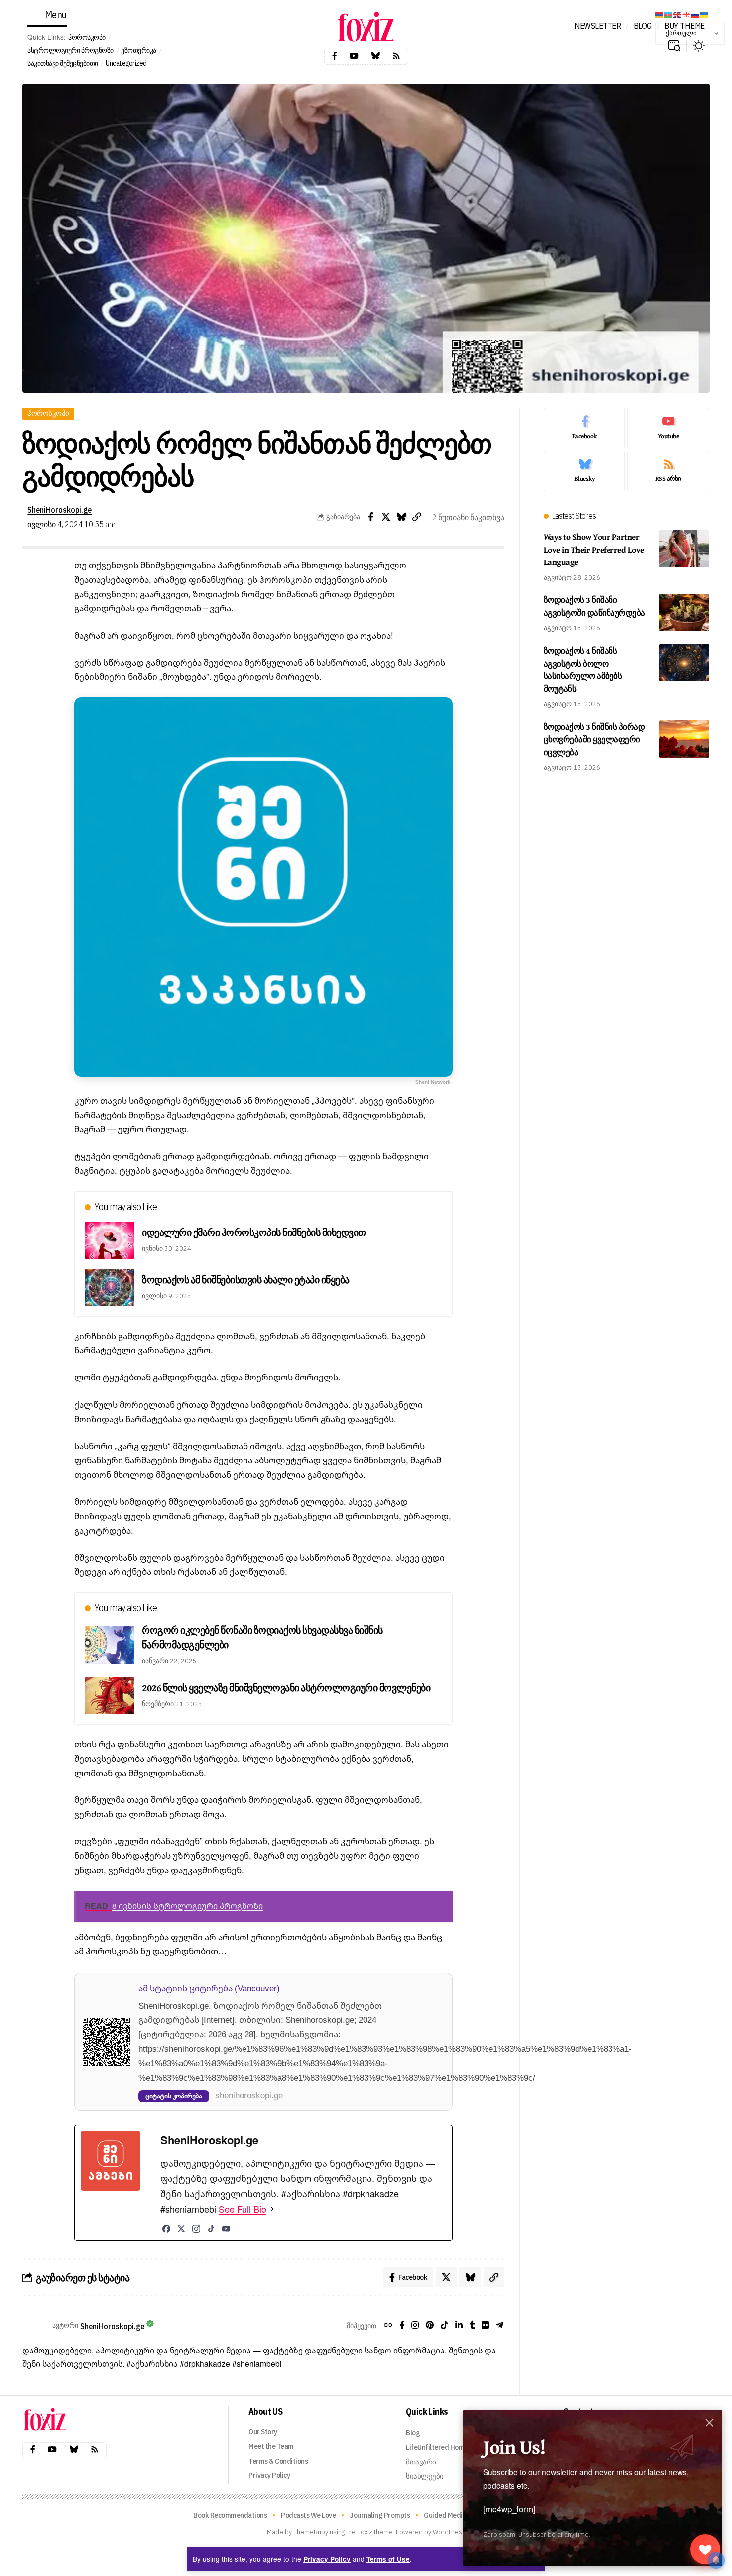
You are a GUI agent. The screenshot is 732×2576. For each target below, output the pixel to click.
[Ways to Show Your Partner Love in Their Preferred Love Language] (684, 549)
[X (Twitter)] (181, 2229)
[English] (678, 14)
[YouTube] (226, 2229)
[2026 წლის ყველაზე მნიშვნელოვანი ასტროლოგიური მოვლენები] (110, 1696)
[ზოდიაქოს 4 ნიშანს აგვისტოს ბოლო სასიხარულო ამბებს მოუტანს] (684, 663)
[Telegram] (500, 2326)
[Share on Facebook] (370, 517)
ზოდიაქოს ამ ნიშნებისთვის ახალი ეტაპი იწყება (246, 1280)
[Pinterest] (430, 2326)
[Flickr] (485, 2326)
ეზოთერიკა (139, 50)
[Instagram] (196, 2229)
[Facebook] (335, 56)
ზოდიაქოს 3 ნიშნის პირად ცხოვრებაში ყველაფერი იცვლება (595, 739)
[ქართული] (687, 14)
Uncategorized (126, 63)
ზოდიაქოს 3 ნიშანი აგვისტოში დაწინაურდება (595, 607)
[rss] (668, 471)
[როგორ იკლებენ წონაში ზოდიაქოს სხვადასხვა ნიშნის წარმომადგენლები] (110, 1645)
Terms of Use (388, 2559)
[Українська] (705, 14)
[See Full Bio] (272, 2209)
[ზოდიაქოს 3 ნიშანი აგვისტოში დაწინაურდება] (684, 613)
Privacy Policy (327, 2559)
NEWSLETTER (598, 26)
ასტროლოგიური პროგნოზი (70, 50)
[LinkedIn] (459, 2326)
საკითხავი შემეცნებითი (63, 63)
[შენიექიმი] (705, 2549)
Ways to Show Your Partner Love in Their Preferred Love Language (594, 549)
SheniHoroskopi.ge (60, 509)
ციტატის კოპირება (174, 2096)
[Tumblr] (472, 2326)
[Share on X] (386, 517)
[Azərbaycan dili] (669, 14)
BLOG (643, 26)
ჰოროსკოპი (87, 37)
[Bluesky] (375, 56)
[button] (674, 46)
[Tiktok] (444, 2326)
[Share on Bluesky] (401, 517)
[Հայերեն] (660, 14)
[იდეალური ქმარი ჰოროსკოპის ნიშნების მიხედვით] (110, 1240)
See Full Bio (243, 2209)
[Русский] (696, 14)
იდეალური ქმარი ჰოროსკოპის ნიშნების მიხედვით (254, 1232)
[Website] (388, 2326)
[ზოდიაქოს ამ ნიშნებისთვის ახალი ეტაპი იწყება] (110, 1288)
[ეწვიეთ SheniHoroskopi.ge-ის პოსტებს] (35, 2326)
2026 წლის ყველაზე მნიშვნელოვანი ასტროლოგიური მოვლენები (286, 1688)
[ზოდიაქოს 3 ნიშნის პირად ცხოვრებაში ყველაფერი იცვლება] (684, 739)
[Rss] (396, 56)
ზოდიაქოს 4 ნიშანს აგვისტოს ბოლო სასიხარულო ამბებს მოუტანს (583, 670)
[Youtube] (354, 56)
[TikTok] (211, 2229)
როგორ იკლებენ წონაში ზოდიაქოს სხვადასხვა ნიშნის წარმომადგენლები (262, 1637)
